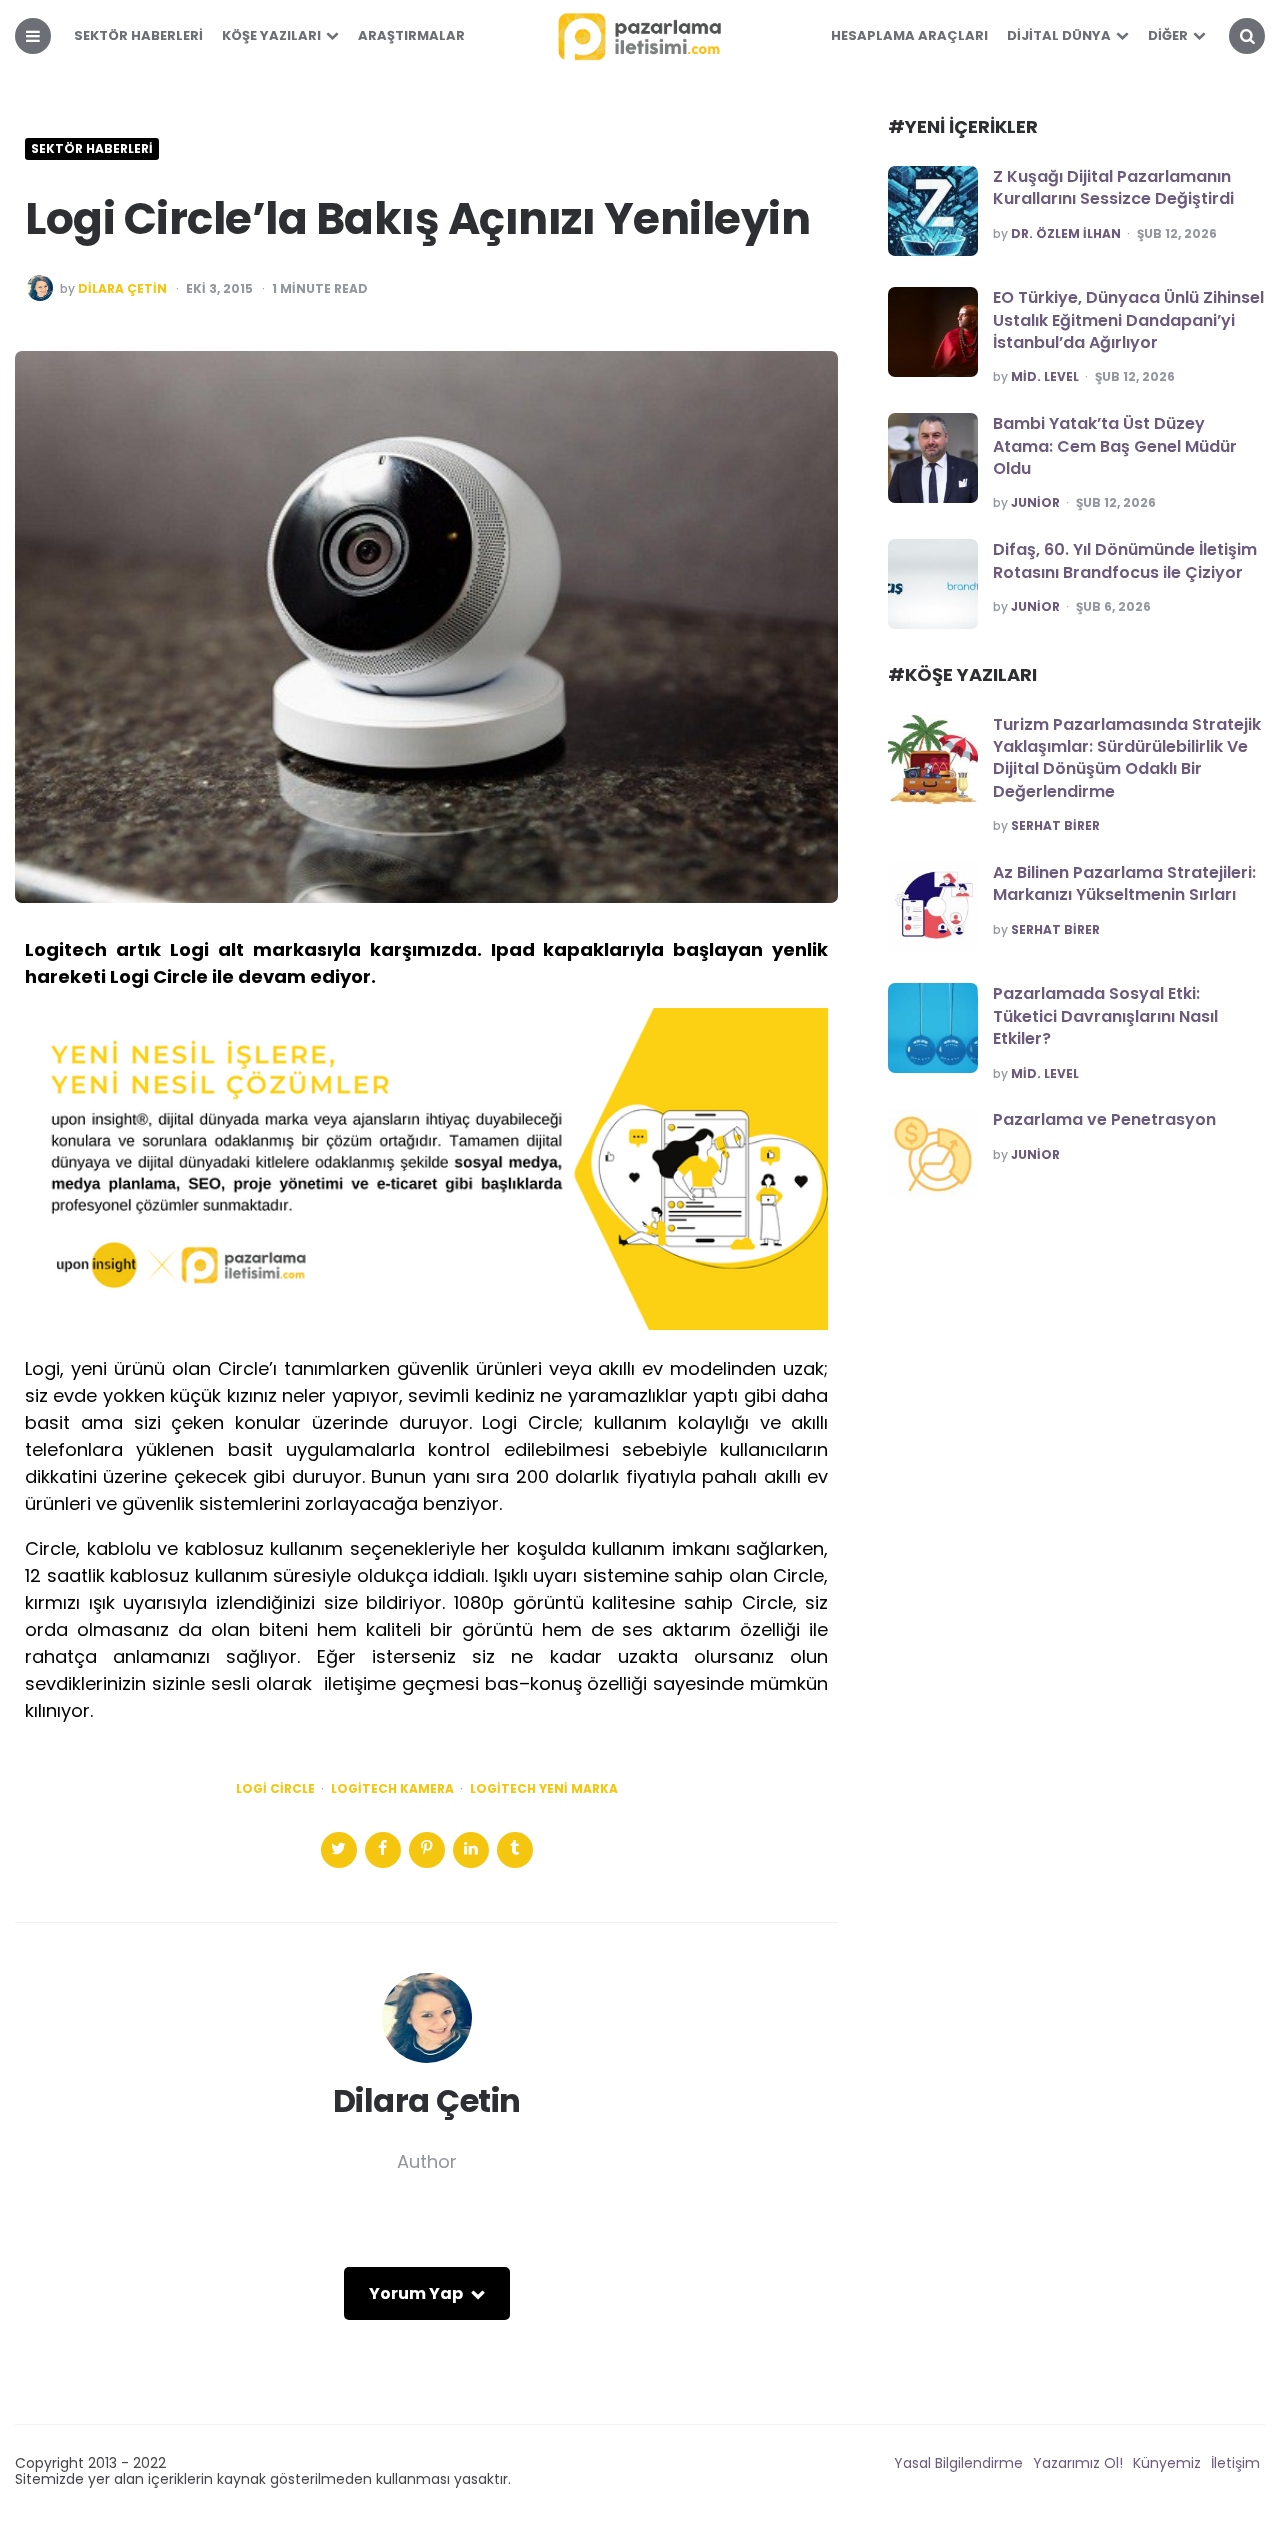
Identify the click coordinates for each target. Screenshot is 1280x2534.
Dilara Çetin (122, 289)
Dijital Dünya (1059, 35)
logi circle (275, 1789)
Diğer (1168, 35)
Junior (1035, 503)
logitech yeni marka (544, 1789)
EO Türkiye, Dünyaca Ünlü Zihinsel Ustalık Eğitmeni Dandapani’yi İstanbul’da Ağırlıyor (1128, 320)
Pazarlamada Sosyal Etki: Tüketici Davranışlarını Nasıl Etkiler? (1105, 1016)
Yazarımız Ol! (1078, 2463)
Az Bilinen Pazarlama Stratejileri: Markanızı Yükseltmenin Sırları (1124, 883)
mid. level (1045, 377)
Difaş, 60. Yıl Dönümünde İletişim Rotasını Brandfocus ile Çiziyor (1125, 560)
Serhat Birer (1055, 826)
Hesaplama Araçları (909, 35)
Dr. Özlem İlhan (1066, 234)
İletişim (1235, 2463)
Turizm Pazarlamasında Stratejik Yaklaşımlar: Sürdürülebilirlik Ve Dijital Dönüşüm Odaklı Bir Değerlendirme (1127, 758)
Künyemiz (1167, 2463)
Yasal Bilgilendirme (958, 2463)
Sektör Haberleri (138, 35)
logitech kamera (392, 1789)
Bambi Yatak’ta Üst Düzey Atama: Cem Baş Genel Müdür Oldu (1115, 446)
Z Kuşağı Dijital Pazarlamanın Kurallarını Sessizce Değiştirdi (1113, 187)
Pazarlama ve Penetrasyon (1104, 1119)
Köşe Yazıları (271, 35)
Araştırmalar (411, 35)
